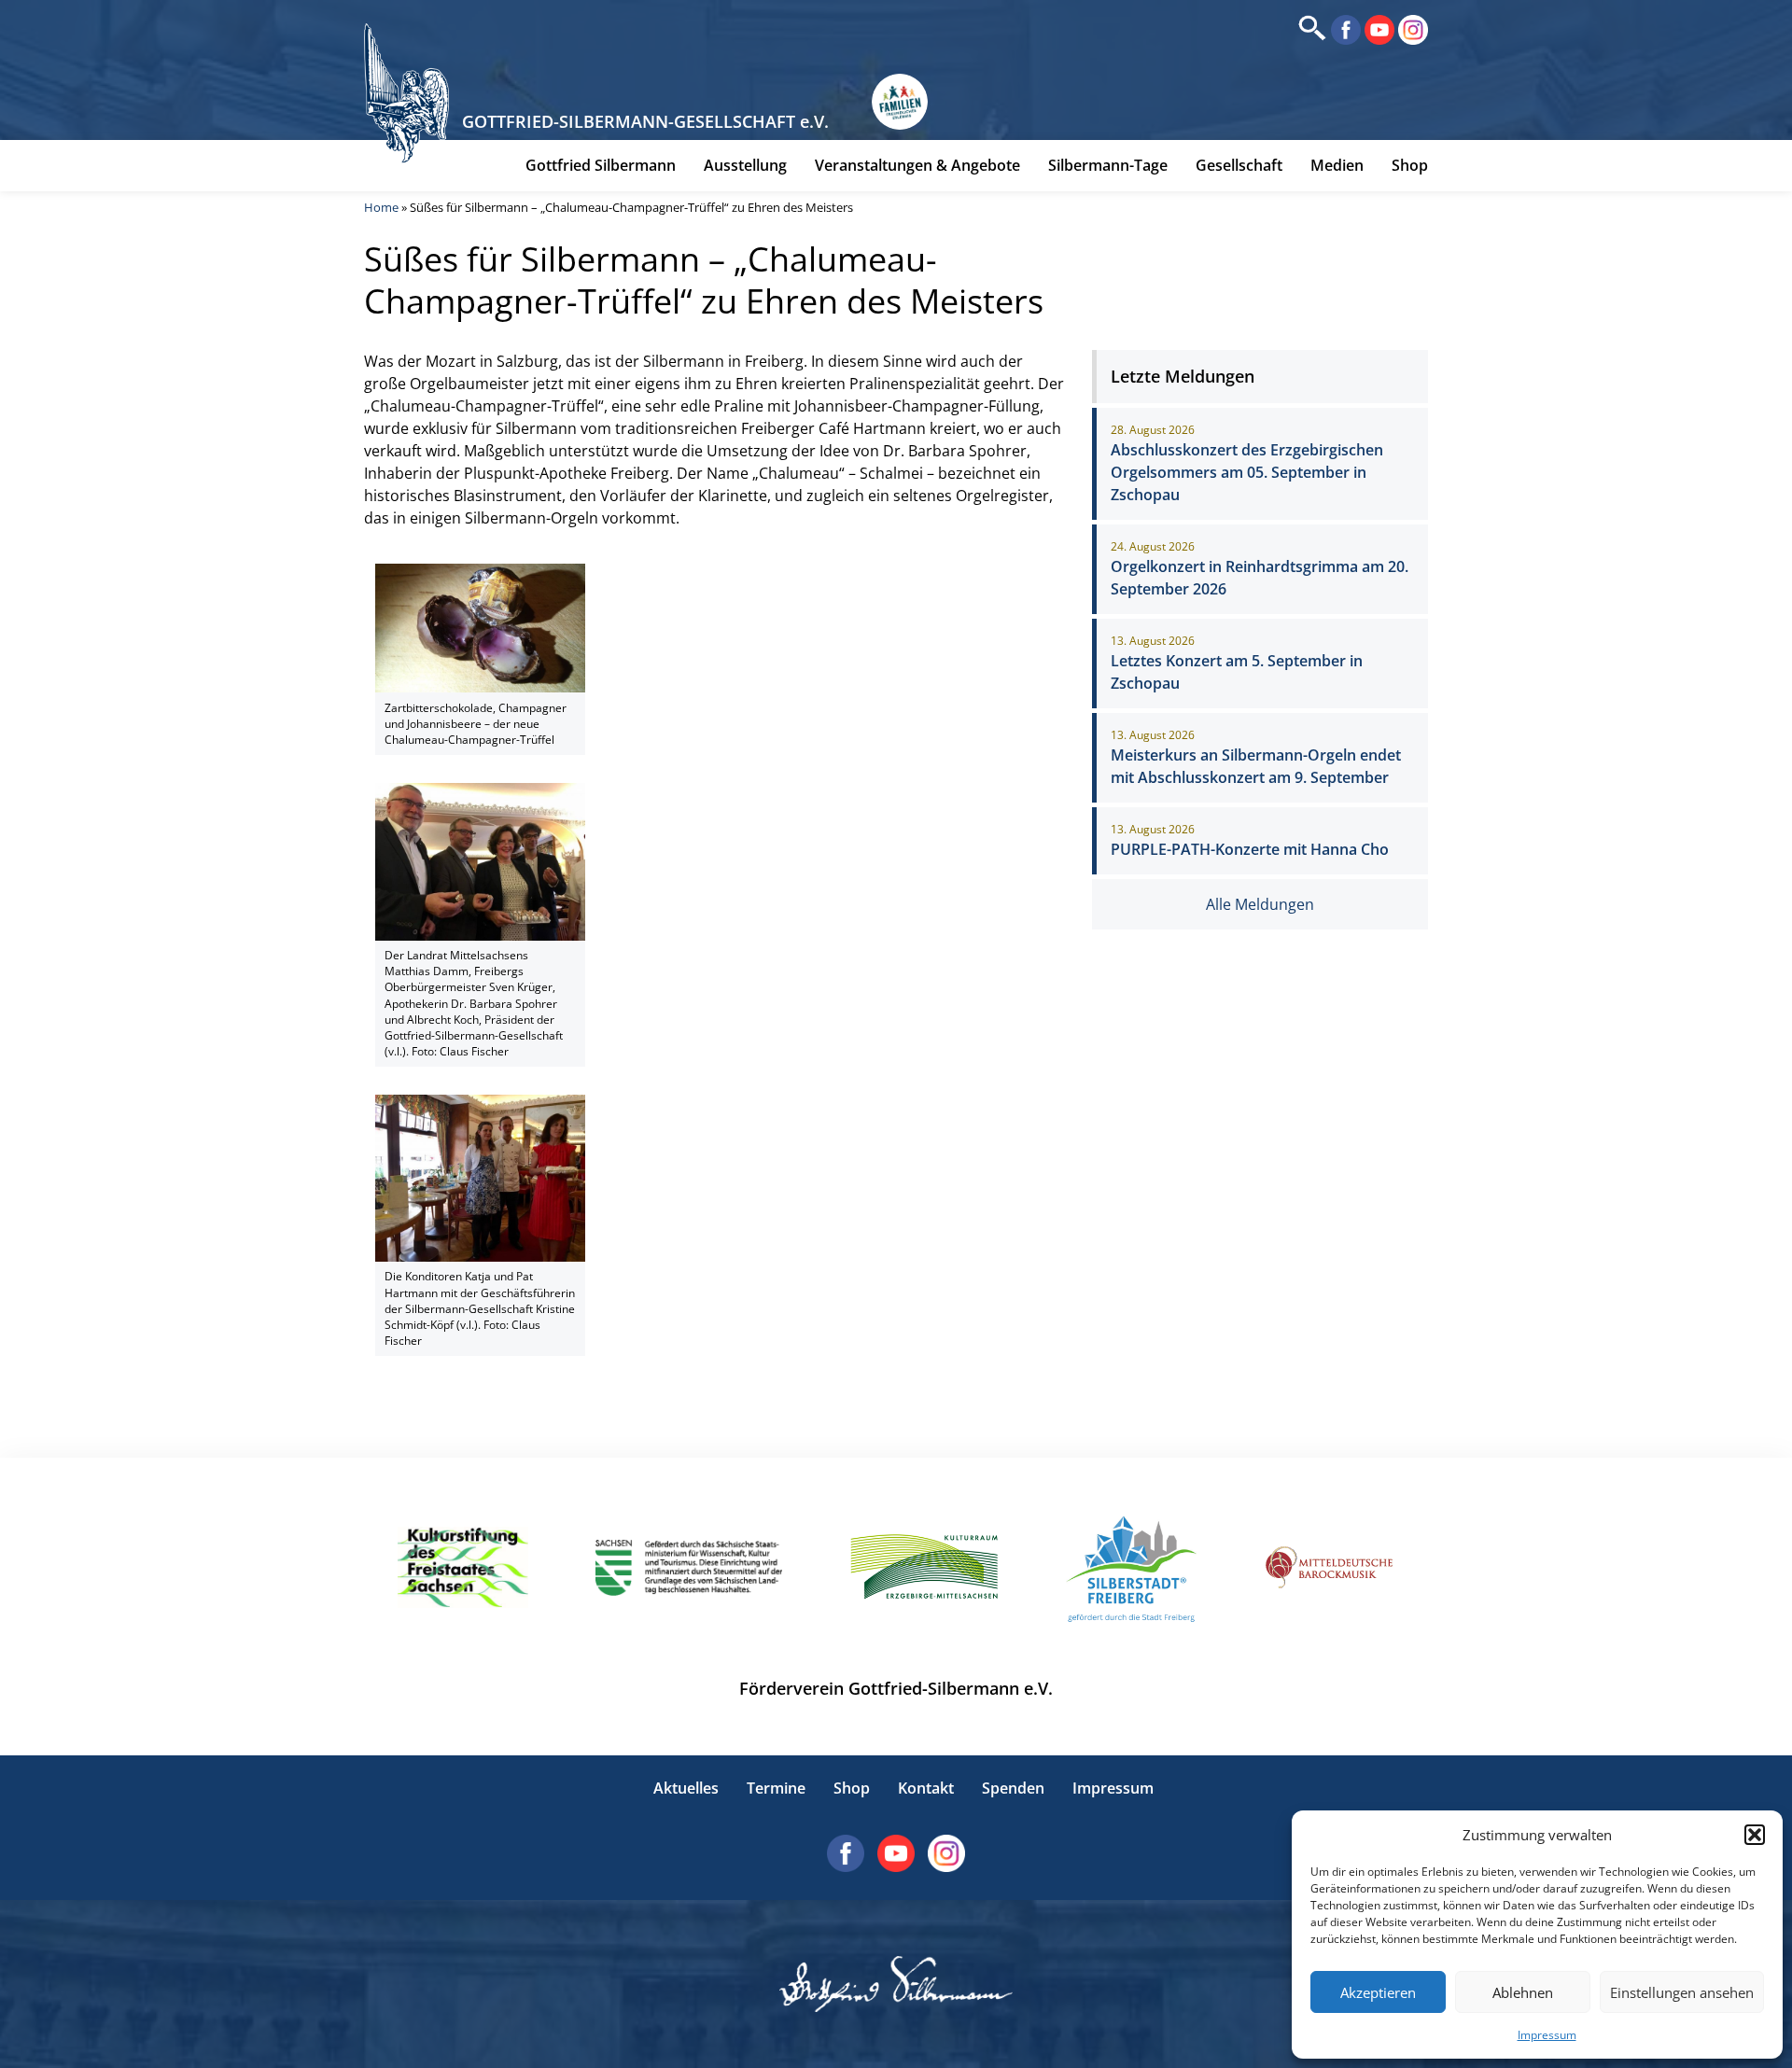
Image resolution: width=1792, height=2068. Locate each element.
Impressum (1547, 2035)
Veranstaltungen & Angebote (917, 165)
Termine (776, 1788)
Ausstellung (745, 165)
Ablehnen (1523, 1992)
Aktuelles (686, 1788)
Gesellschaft (1239, 165)
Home (381, 207)
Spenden (1013, 1788)
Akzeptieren (1378, 1992)
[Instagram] (1411, 28)
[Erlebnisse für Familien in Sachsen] (900, 102)
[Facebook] (1344, 28)
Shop (1410, 165)
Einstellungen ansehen (1682, 1992)
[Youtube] (1378, 28)
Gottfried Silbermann (601, 165)
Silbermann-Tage (1108, 165)
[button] (1755, 1835)
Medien (1337, 165)
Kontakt (926, 1788)
